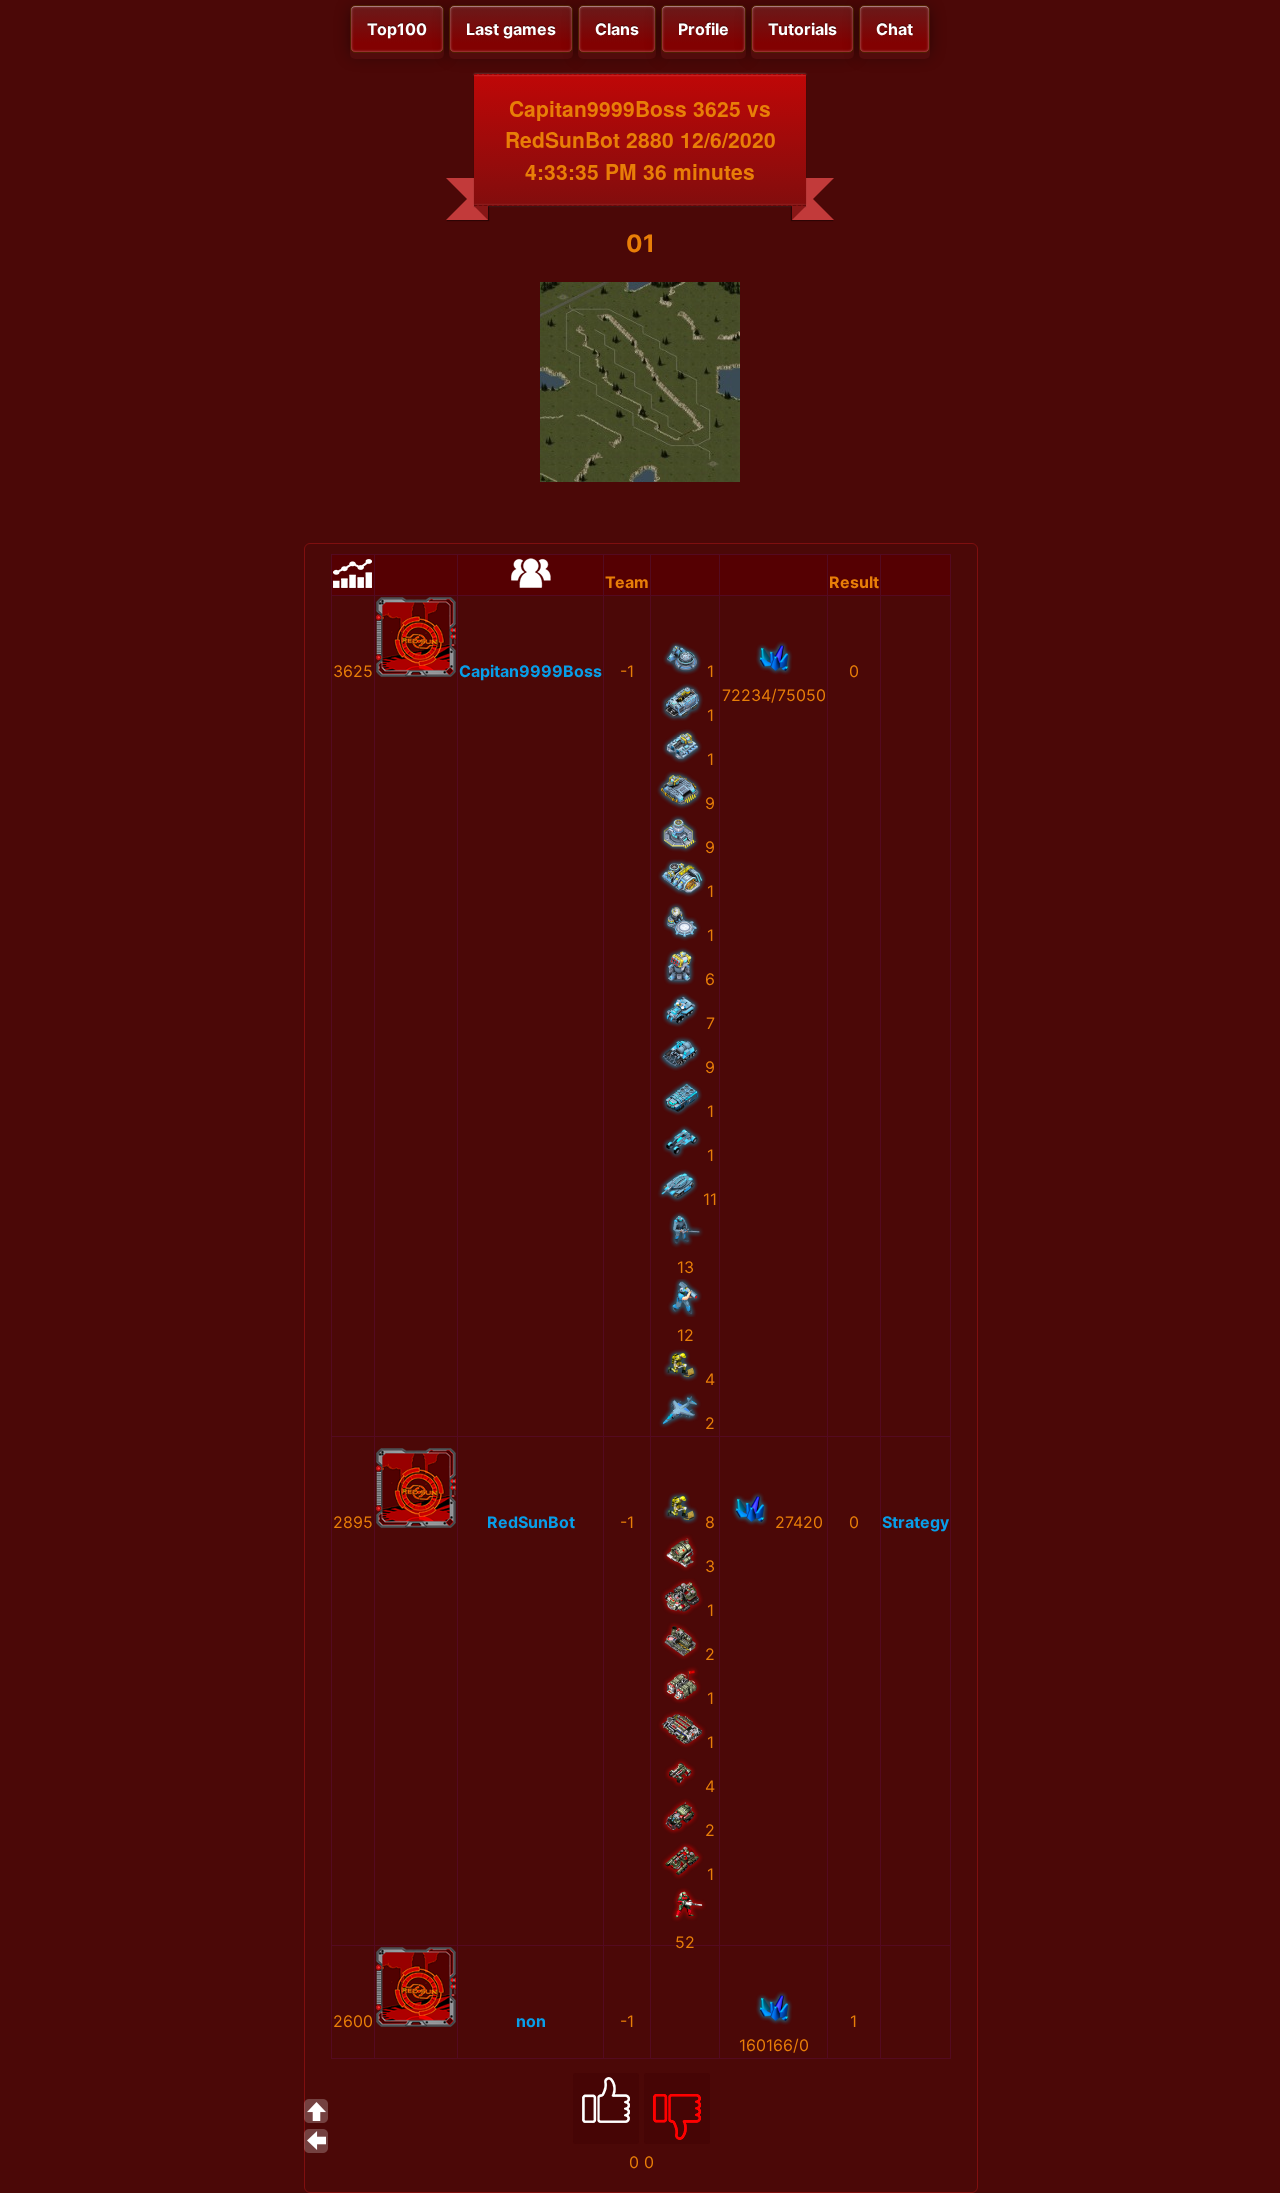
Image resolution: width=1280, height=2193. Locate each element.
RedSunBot (531, 1522)
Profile (703, 29)
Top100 (397, 29)
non (531, 2021)
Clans (617, 29)
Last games (511, 29)
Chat (894, 29)
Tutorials (802, 29)
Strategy (915, 1522)
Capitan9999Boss (530, 671)
